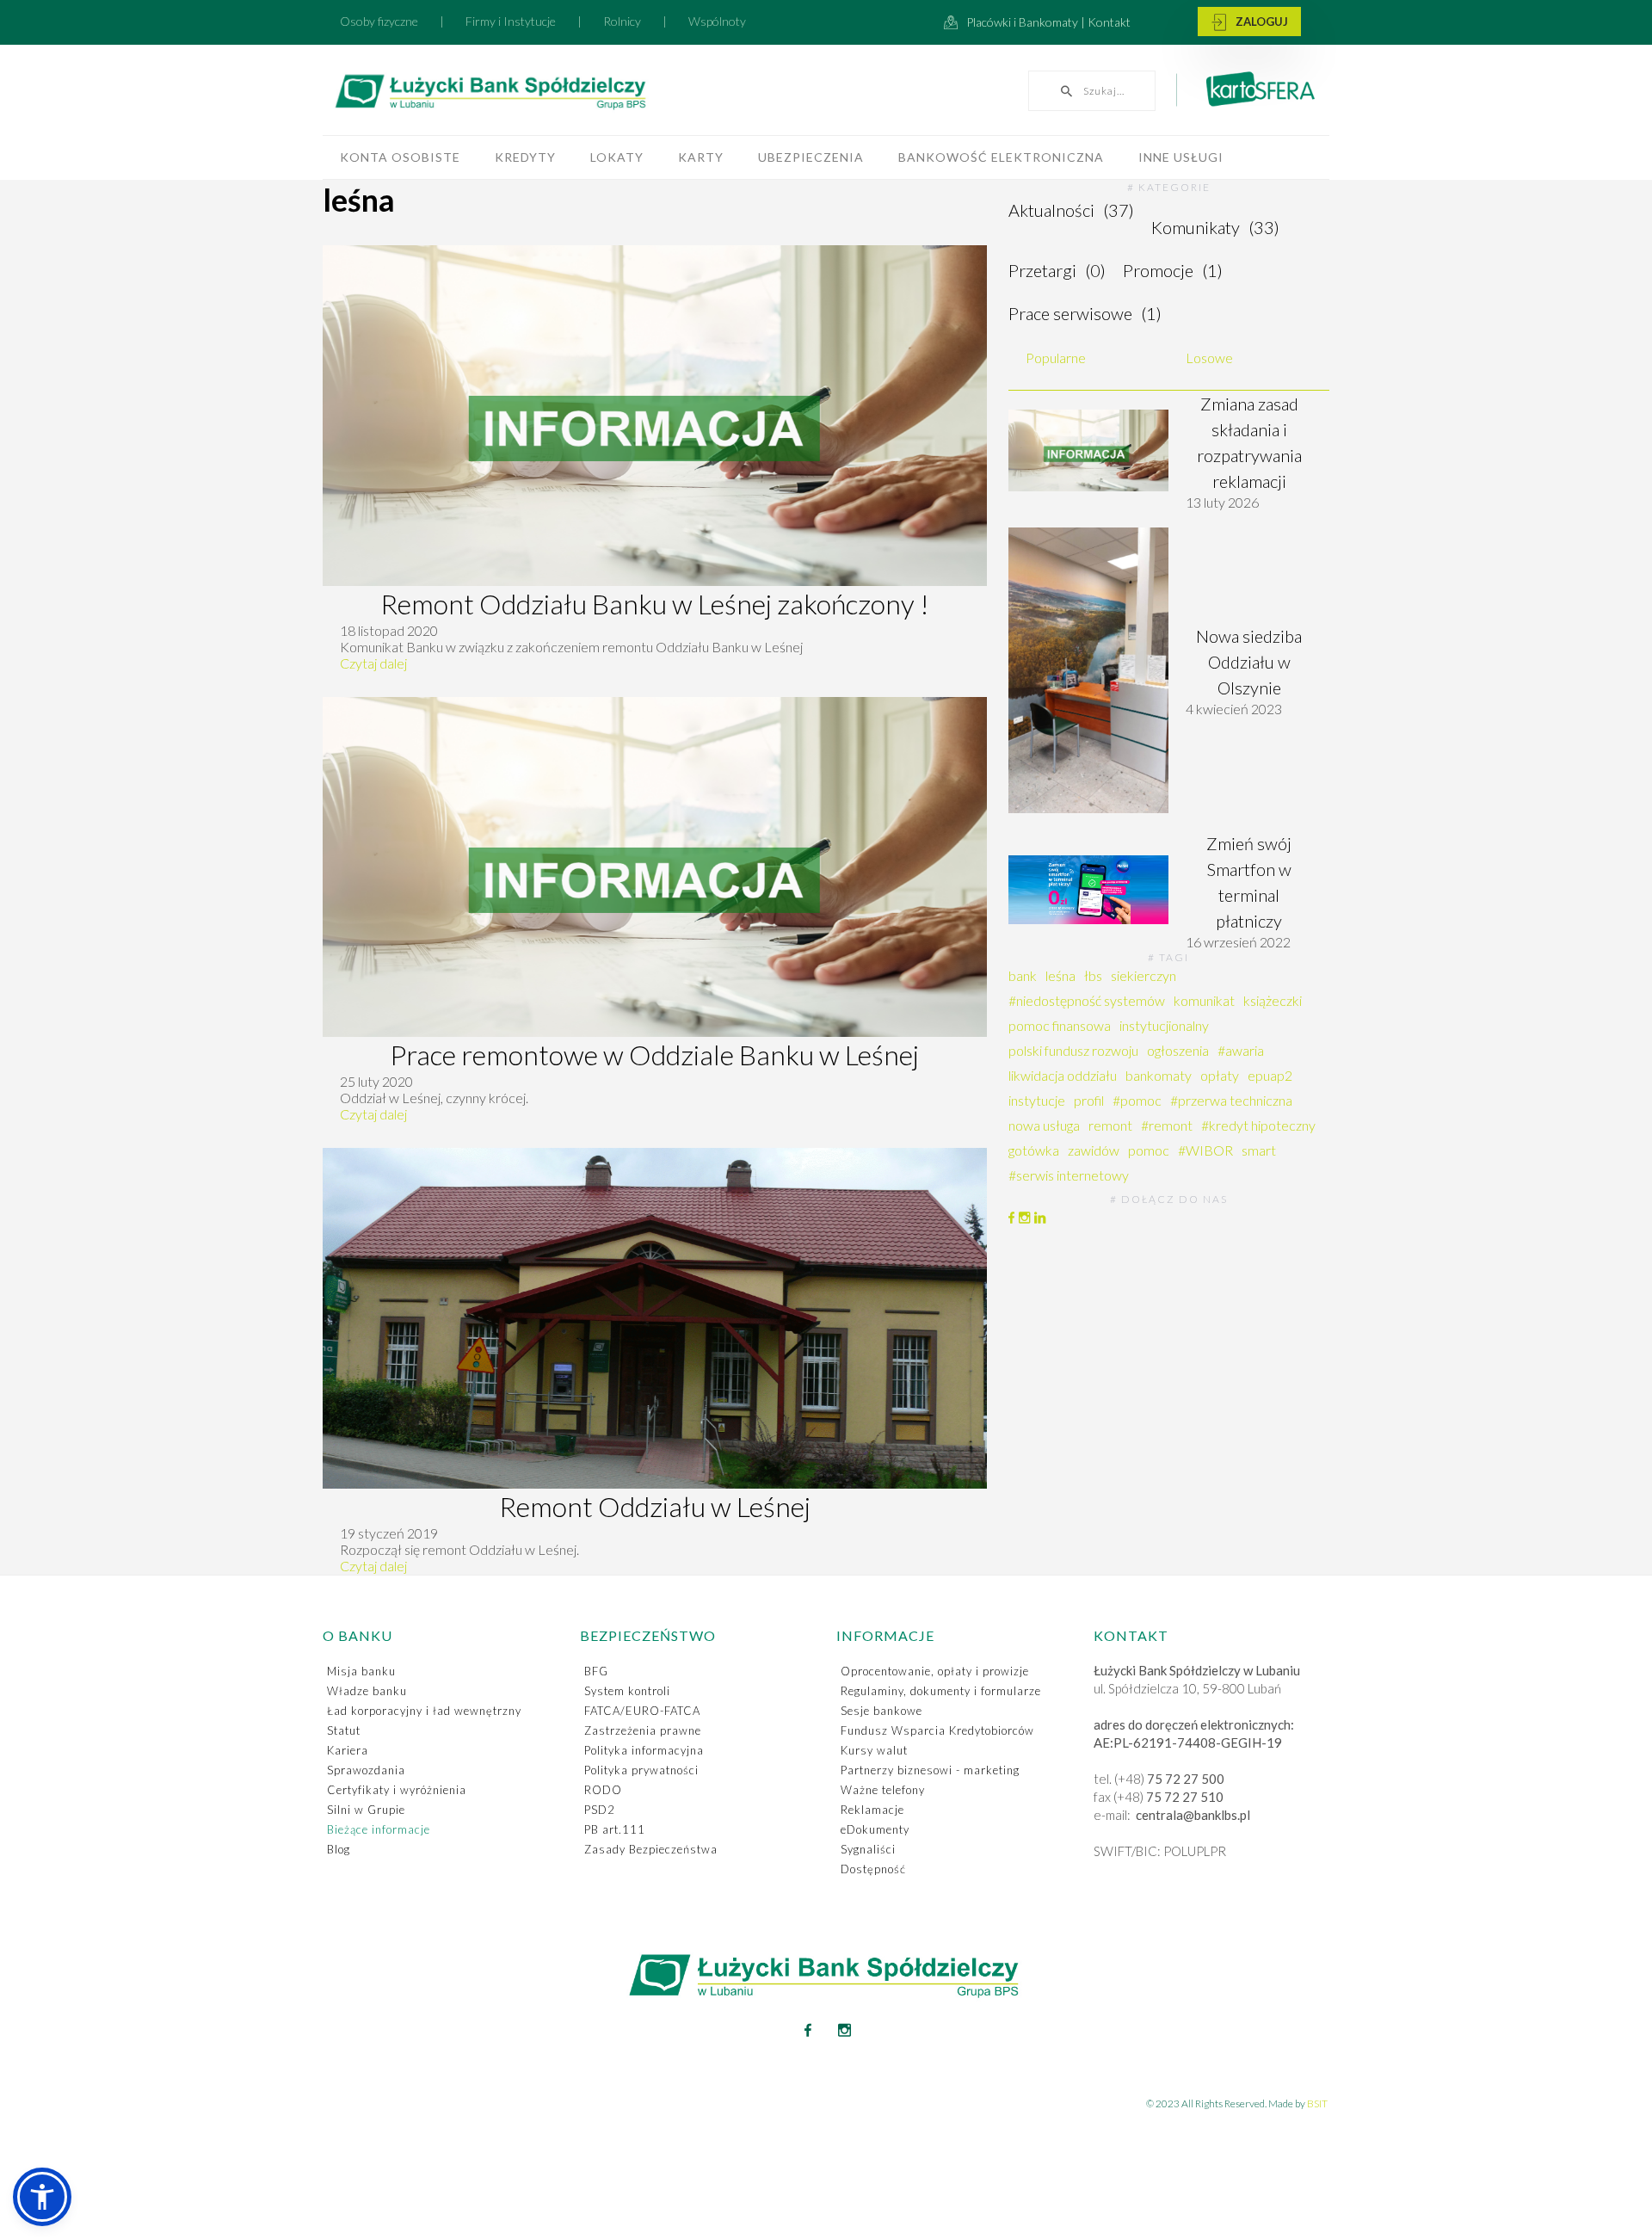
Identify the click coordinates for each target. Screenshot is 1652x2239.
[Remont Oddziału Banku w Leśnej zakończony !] (654, 416)
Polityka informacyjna (644, 1750)
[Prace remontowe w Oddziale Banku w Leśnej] (654, 867)
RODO (603, 1790)
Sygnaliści (868, 1849)
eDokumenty (875, 1829)
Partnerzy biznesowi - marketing (930, 1770)
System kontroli (627, 1691)
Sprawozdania (366, 1770)
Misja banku (361, 1671)
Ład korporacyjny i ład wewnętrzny (424, 1711)
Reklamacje (872, 1810)
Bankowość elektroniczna (1001, 157)
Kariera (348, 1750)
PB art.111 (615, 1829)
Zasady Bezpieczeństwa (651, 1849)
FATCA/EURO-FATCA (642, 1711)
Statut (344, 1730)
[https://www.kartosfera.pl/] (1251, 96)
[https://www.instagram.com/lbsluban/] (845, 2030)
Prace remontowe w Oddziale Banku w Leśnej (654, 1055)
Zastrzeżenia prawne (643, 1730)
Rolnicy (622, 21)
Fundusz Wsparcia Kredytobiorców (937, 1730)
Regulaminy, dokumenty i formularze (941, 1691)
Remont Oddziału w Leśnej (655, 1506)
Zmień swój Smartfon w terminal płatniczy (1249, 882)
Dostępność (873, 1869)
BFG (596, 1671)
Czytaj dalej (373, 663)
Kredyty (525, 157)
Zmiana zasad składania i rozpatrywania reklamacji (1249, 442)
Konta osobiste (400, 157)
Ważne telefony (883, 1790)
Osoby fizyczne (379, 21)
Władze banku (367, 1691)
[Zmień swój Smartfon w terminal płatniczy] (1088, 890)
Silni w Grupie (366, 1810)
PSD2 (600, 1810)
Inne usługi (1181, 157)
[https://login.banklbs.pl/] (1249, 22)
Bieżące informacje (379, 1829)
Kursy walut (874, 1750)
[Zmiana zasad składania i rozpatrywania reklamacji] (1088, 450)
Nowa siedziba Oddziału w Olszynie (1249, 662)
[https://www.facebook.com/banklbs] (808, 2030)
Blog (339, 1849)
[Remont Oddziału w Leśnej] (654, 1319)
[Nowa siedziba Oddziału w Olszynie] (1088, 670)
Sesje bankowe (881, 1711)
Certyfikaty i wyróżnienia (397, 1790)
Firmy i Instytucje (511, 21)
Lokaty (617, 157)
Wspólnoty (717, 21)
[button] (42, 2197)
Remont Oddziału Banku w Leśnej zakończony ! (655, 604)
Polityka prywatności (641, 1770)
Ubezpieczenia (811, 157)
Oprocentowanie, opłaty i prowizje (935, 1671)
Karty (701, 157)
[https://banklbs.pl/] (529, 94)
